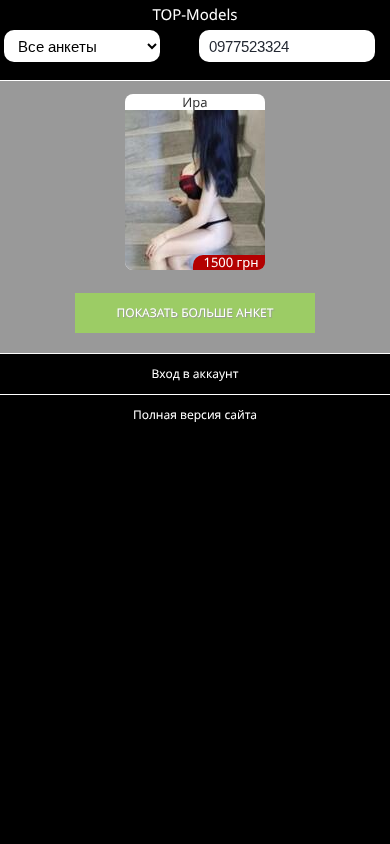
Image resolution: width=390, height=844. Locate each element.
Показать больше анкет (195, 312)
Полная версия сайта (195, 414)
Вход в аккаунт (195, 373)
